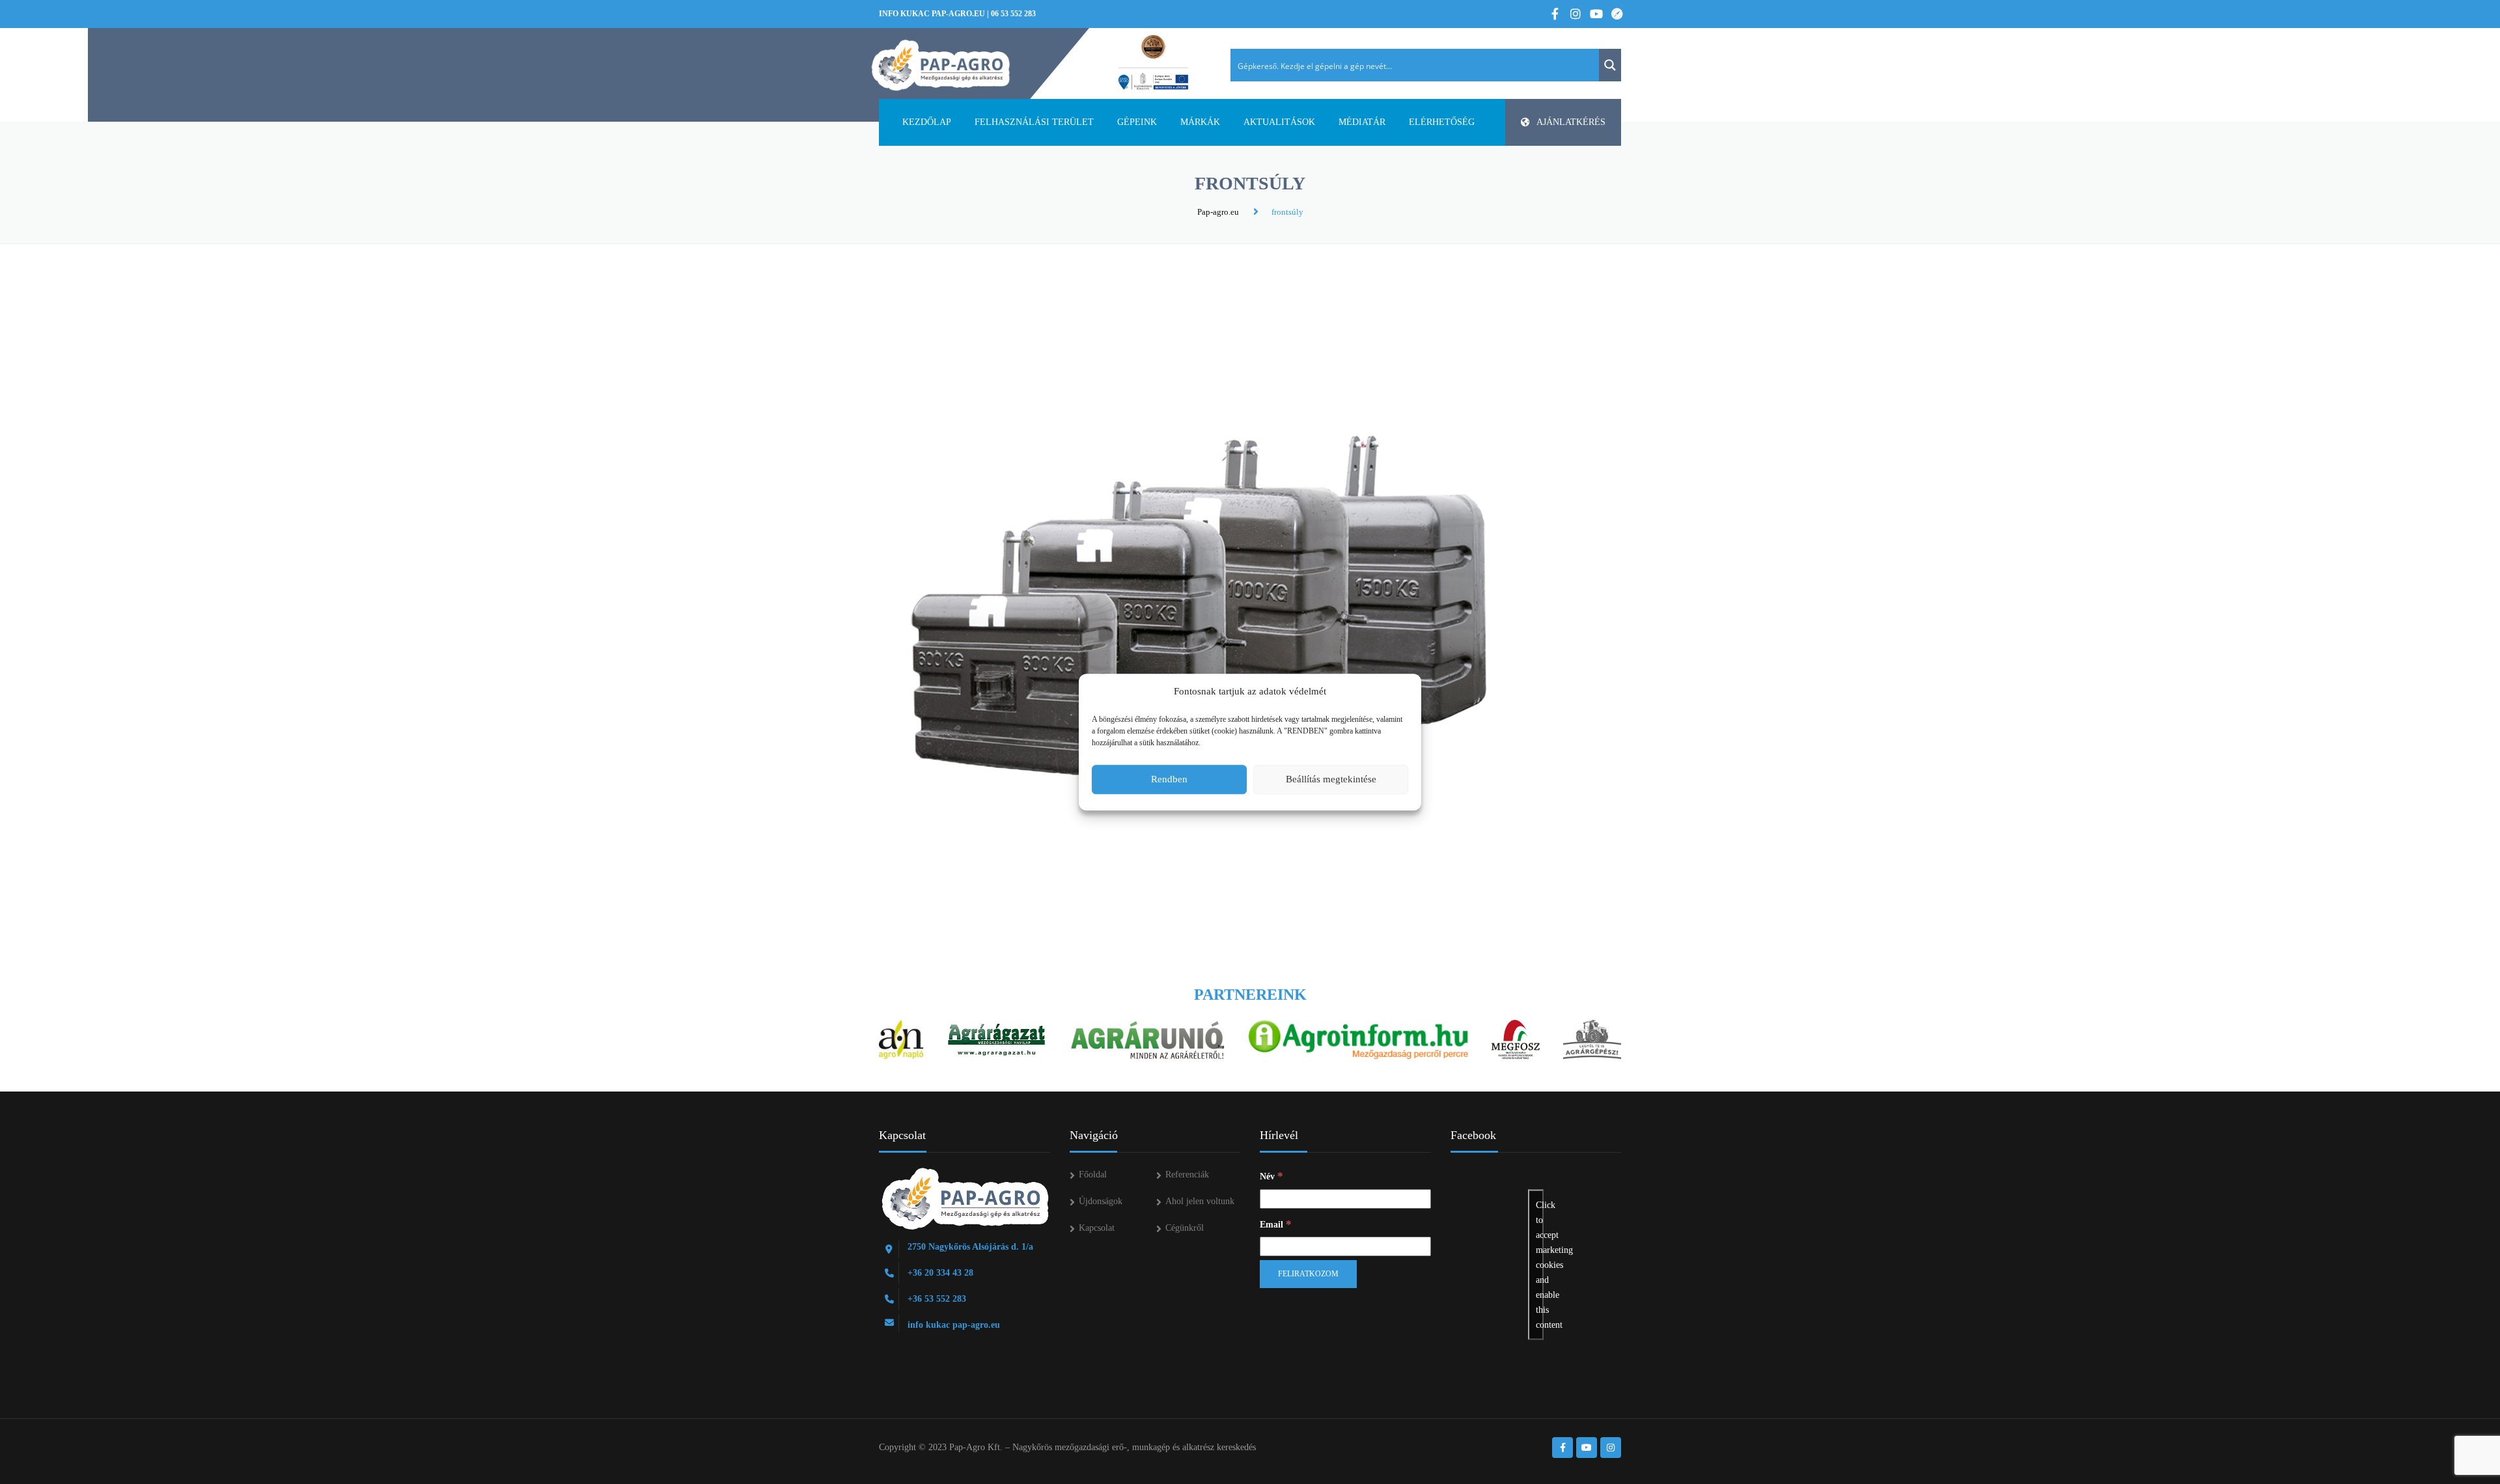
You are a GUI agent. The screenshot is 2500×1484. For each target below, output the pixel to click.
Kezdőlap (927, 122)
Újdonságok (1101, 1201)
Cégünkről (1185, 1228)
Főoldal (1093, 1175)
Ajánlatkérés (1571, 122)
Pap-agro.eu (1218, 212)
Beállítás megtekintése (1331, 779)
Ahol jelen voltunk (1200, 1201)
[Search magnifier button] (1610, 65)
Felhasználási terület (1034, 122)
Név (1271, 1176)
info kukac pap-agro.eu (932, 14)
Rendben (1169, 779)
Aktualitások (1279, 122)
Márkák (1200, 122)
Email (1276, 1224)
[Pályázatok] (1153, 63)
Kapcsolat (1097, 1228)
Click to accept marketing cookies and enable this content (1540, 1265)
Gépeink (1137, 122)
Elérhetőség (1442, 122)
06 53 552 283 (1013, 14)
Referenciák (1187, 1175)
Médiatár (1362, 122)
